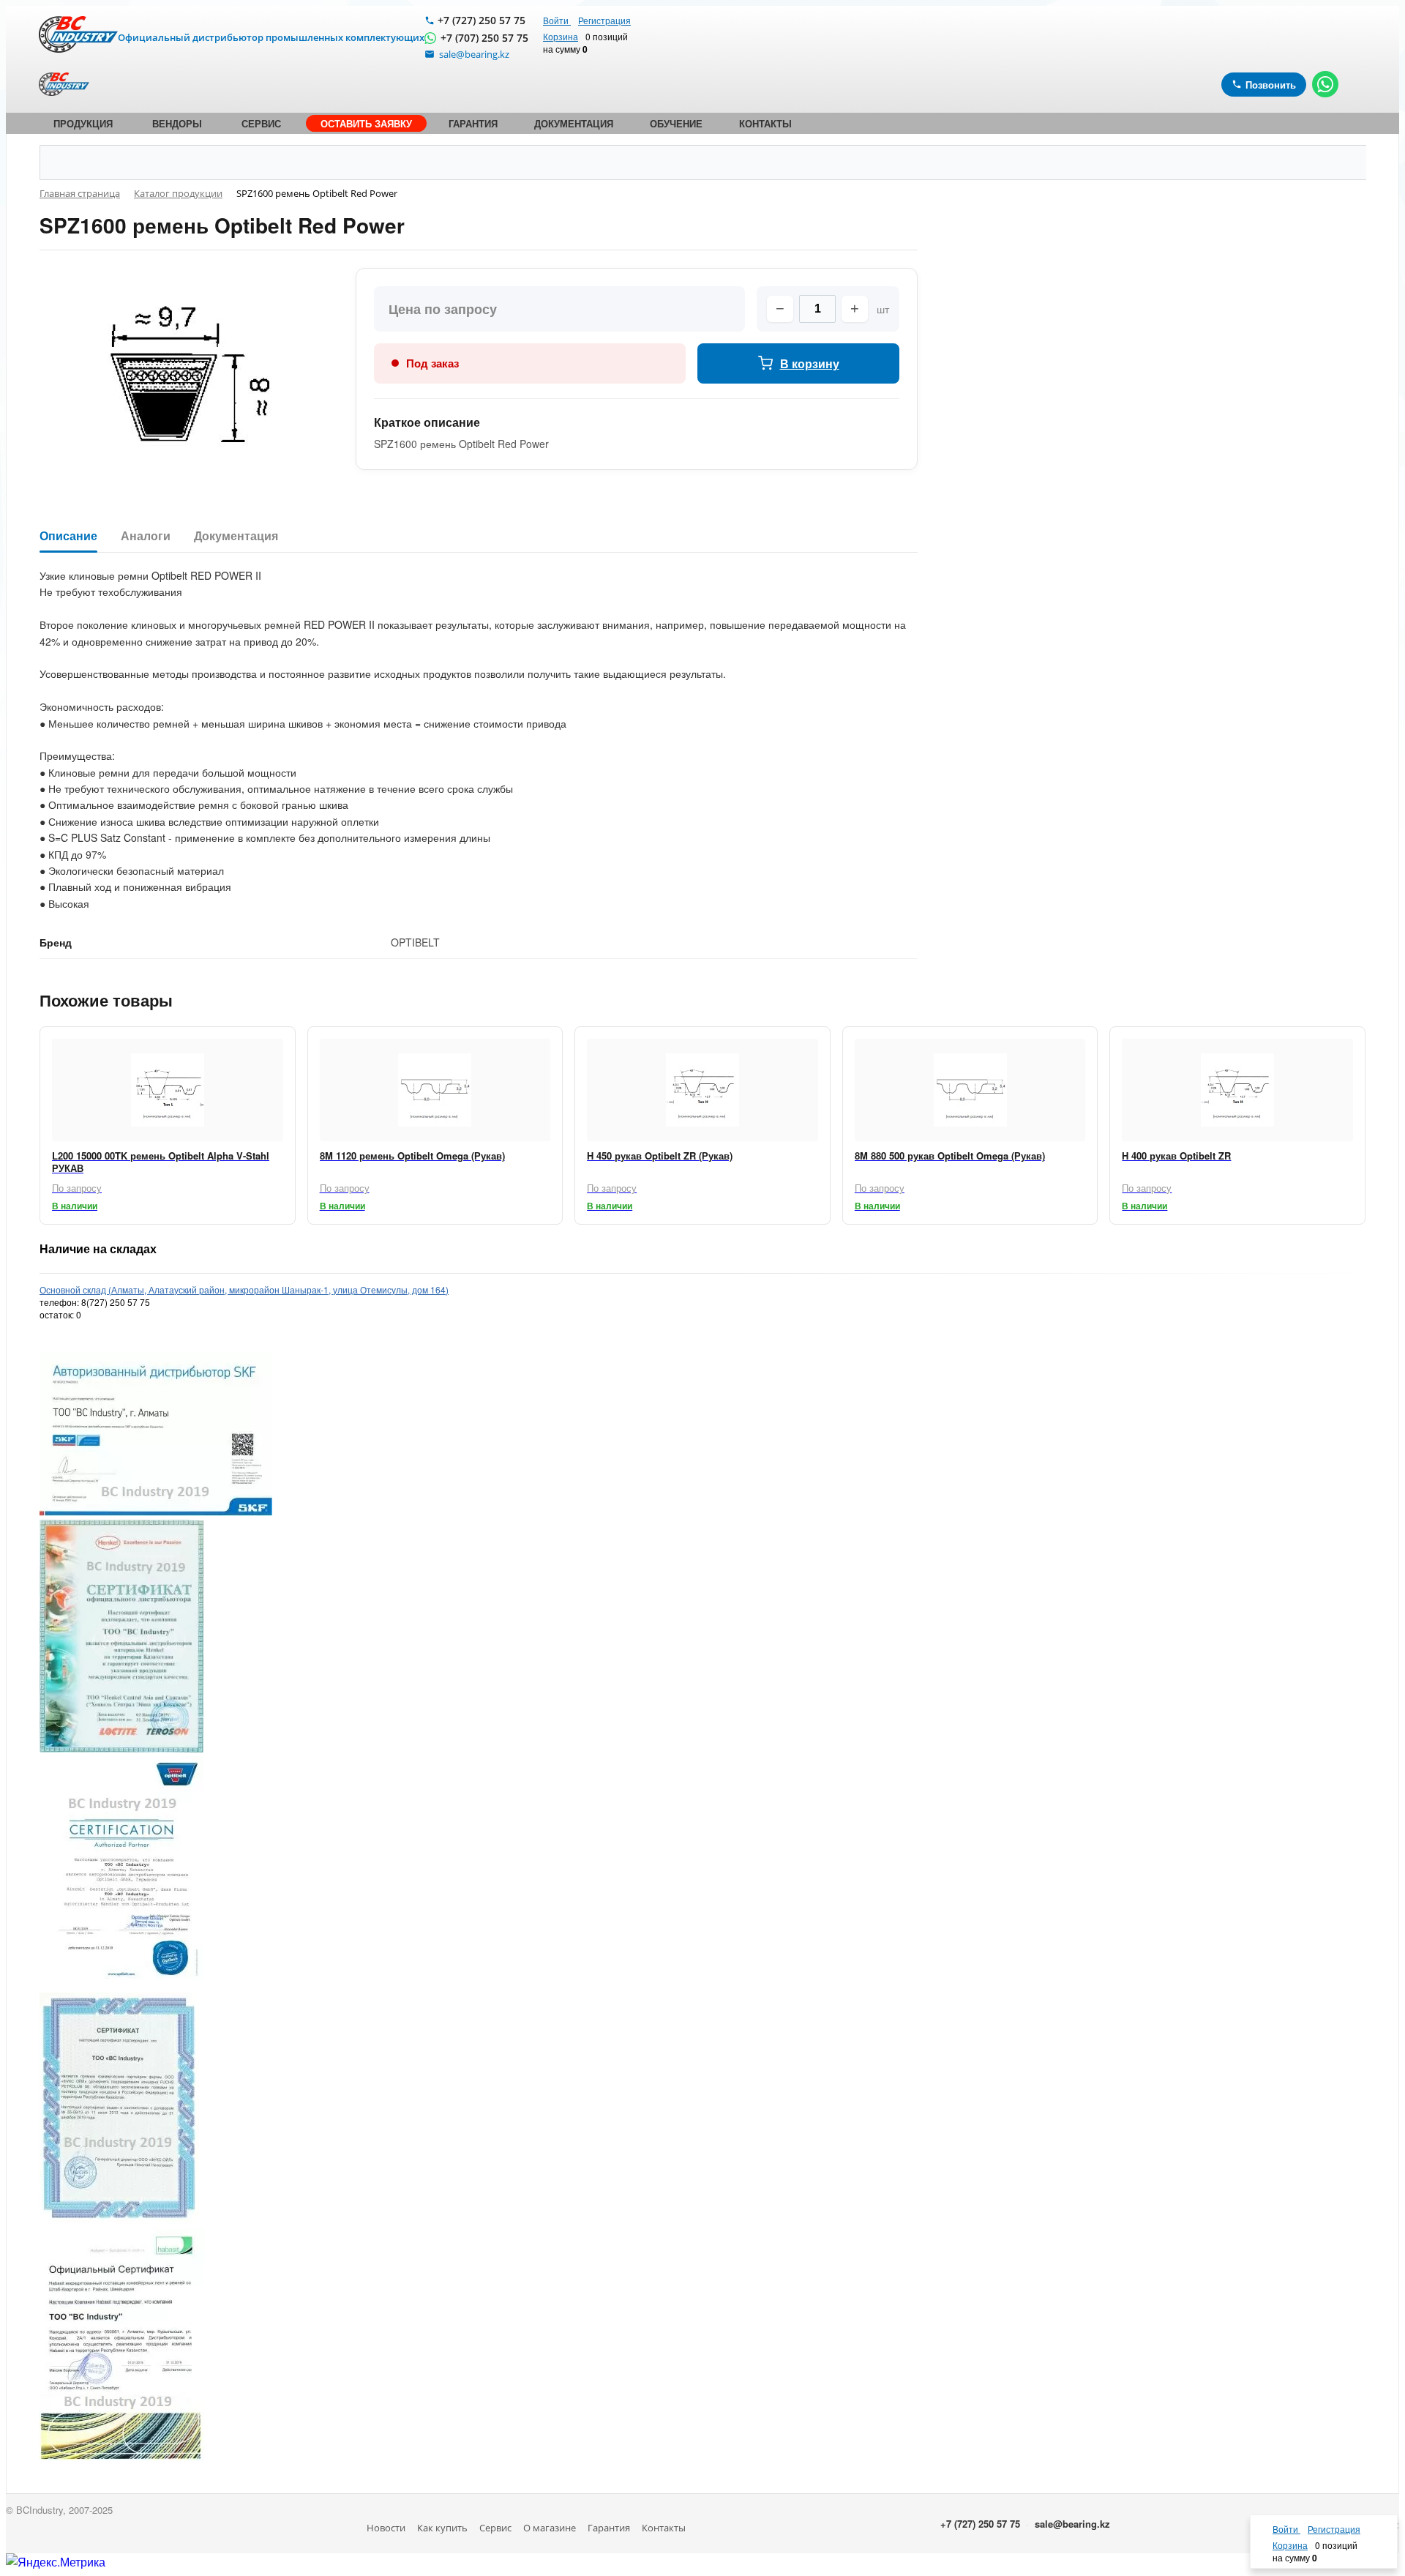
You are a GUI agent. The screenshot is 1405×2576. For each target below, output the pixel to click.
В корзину (810, 363)
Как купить (442, 2528)
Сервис (495, 2528)
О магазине (550, 2528)
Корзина (561, 36)
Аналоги (146, 536)
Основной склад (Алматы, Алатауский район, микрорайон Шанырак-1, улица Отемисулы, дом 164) (244, 1289)
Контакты (664, 2528)
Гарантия (609, 2528)
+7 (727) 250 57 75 (482, 20)
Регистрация (604, 20)
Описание (68, 536)
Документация (236, 536)
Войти (557, 20)
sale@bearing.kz (1072, 2524)
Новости (386, 2528)
